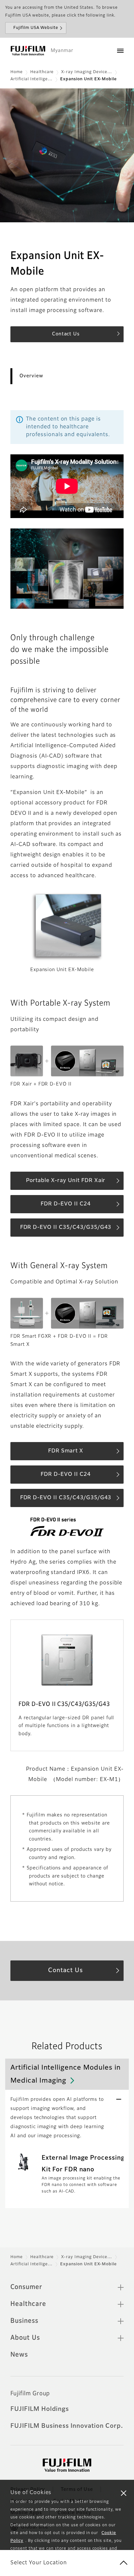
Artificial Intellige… (32, 79)
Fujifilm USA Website (36, 28)
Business (24, 2321)
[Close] (124, 2493)
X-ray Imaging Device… (87, 72)
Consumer (26, 2287)
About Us (25, 2338)
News (19, 2355)
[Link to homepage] (28, 51)
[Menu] (120, 51)
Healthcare (42, 72)
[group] (67, 155)
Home (17, 72)
